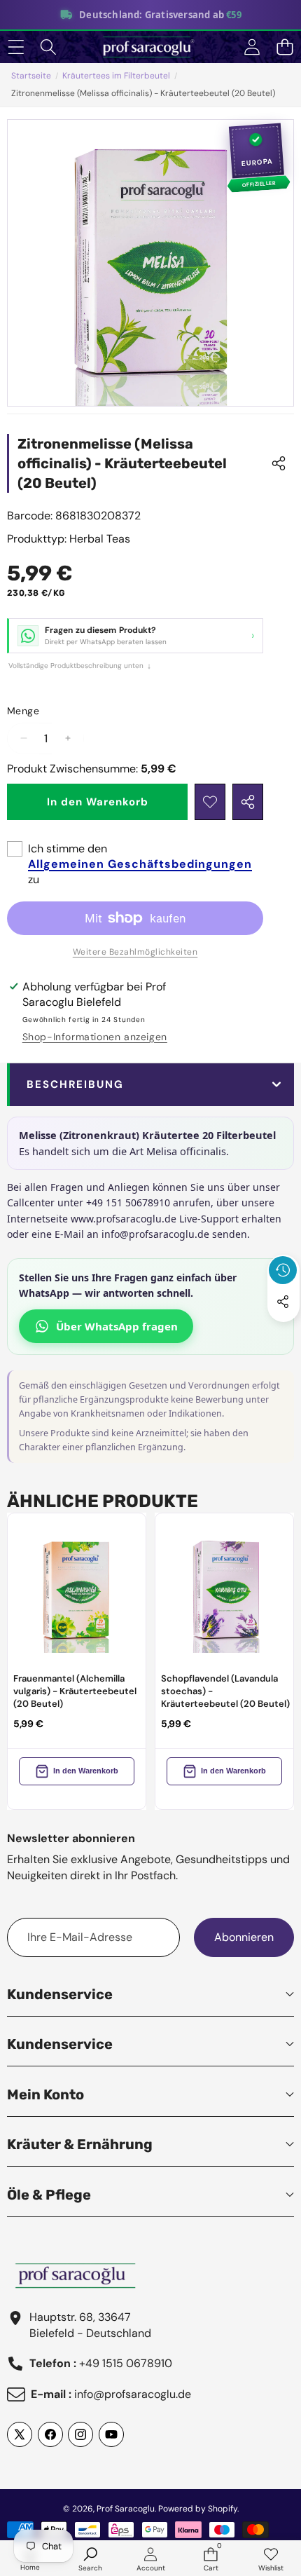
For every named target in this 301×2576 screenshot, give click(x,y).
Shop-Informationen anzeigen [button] (95, 1037)
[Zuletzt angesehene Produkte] (283, 1270)
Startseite (31, 76)
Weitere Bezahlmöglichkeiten (135, 952)
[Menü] (16, 47)
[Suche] (49, 47)
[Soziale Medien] (283, 1302)
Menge (23, 711)
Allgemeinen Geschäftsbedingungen (140, 864)
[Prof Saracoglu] (150, 47)
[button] (285, 47)
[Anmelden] (252, 47)
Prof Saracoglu (126, 2509)
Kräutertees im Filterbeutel (116, 76)
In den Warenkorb (86, 1771)
